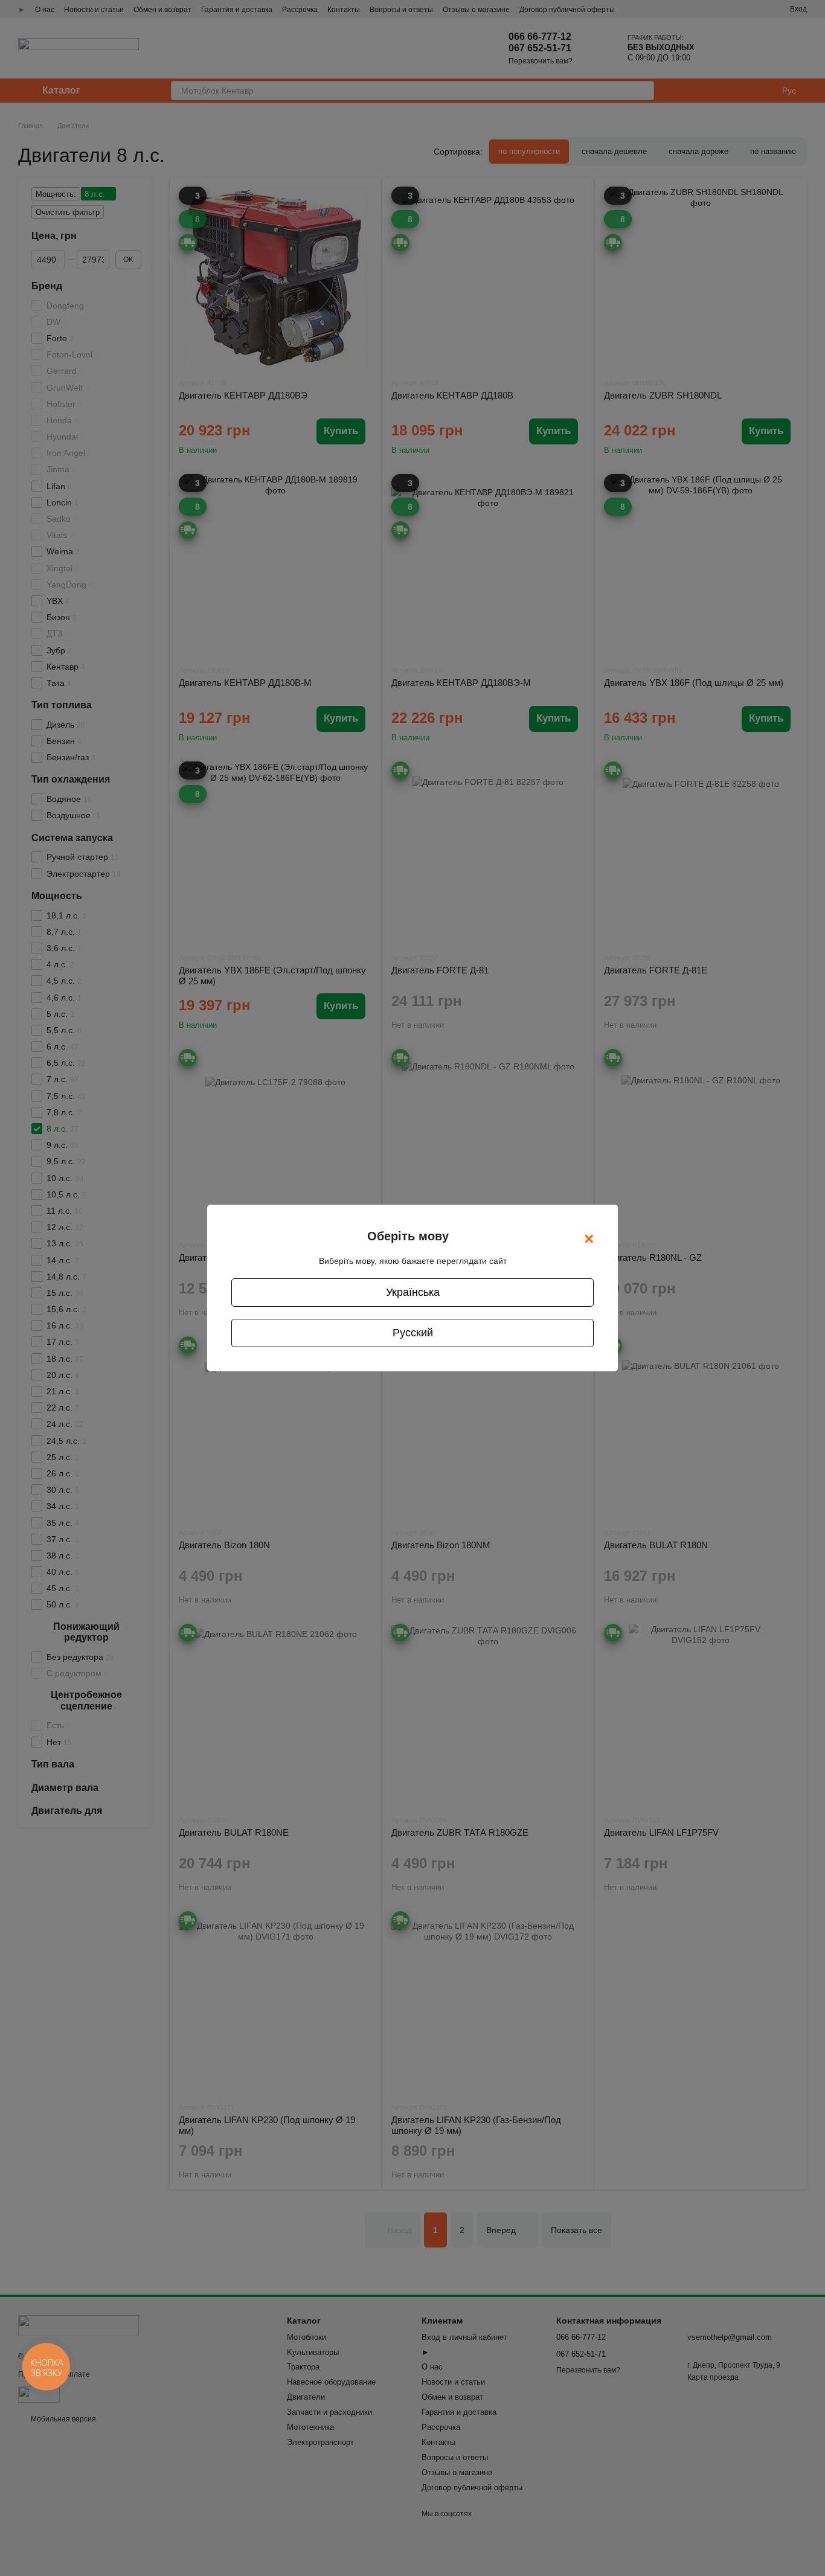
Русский (413, 1333)
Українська (413, 1292)
